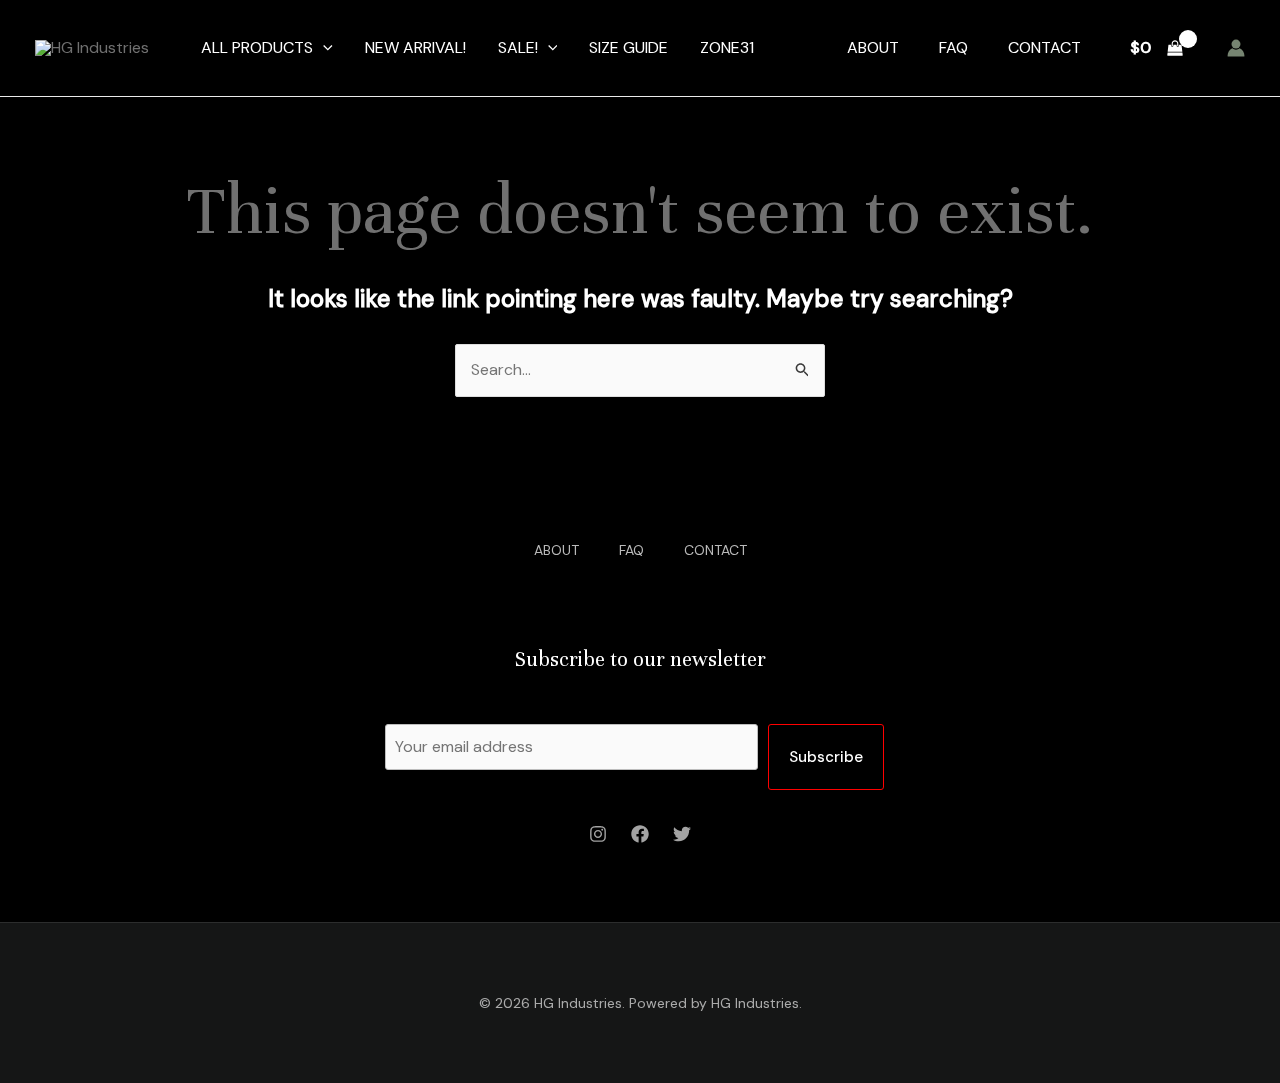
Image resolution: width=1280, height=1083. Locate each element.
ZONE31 (727, 47)
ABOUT (873, 47)
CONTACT (1044, 47)
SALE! (518, 47)
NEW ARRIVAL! (415, 47)
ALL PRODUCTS (257, 47)
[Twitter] (682, 834)
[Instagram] (598, 834)
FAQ (953, 47)
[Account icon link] (1236, 48)
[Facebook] (640, 834)
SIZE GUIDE (628, 47)
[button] (323, 48)
